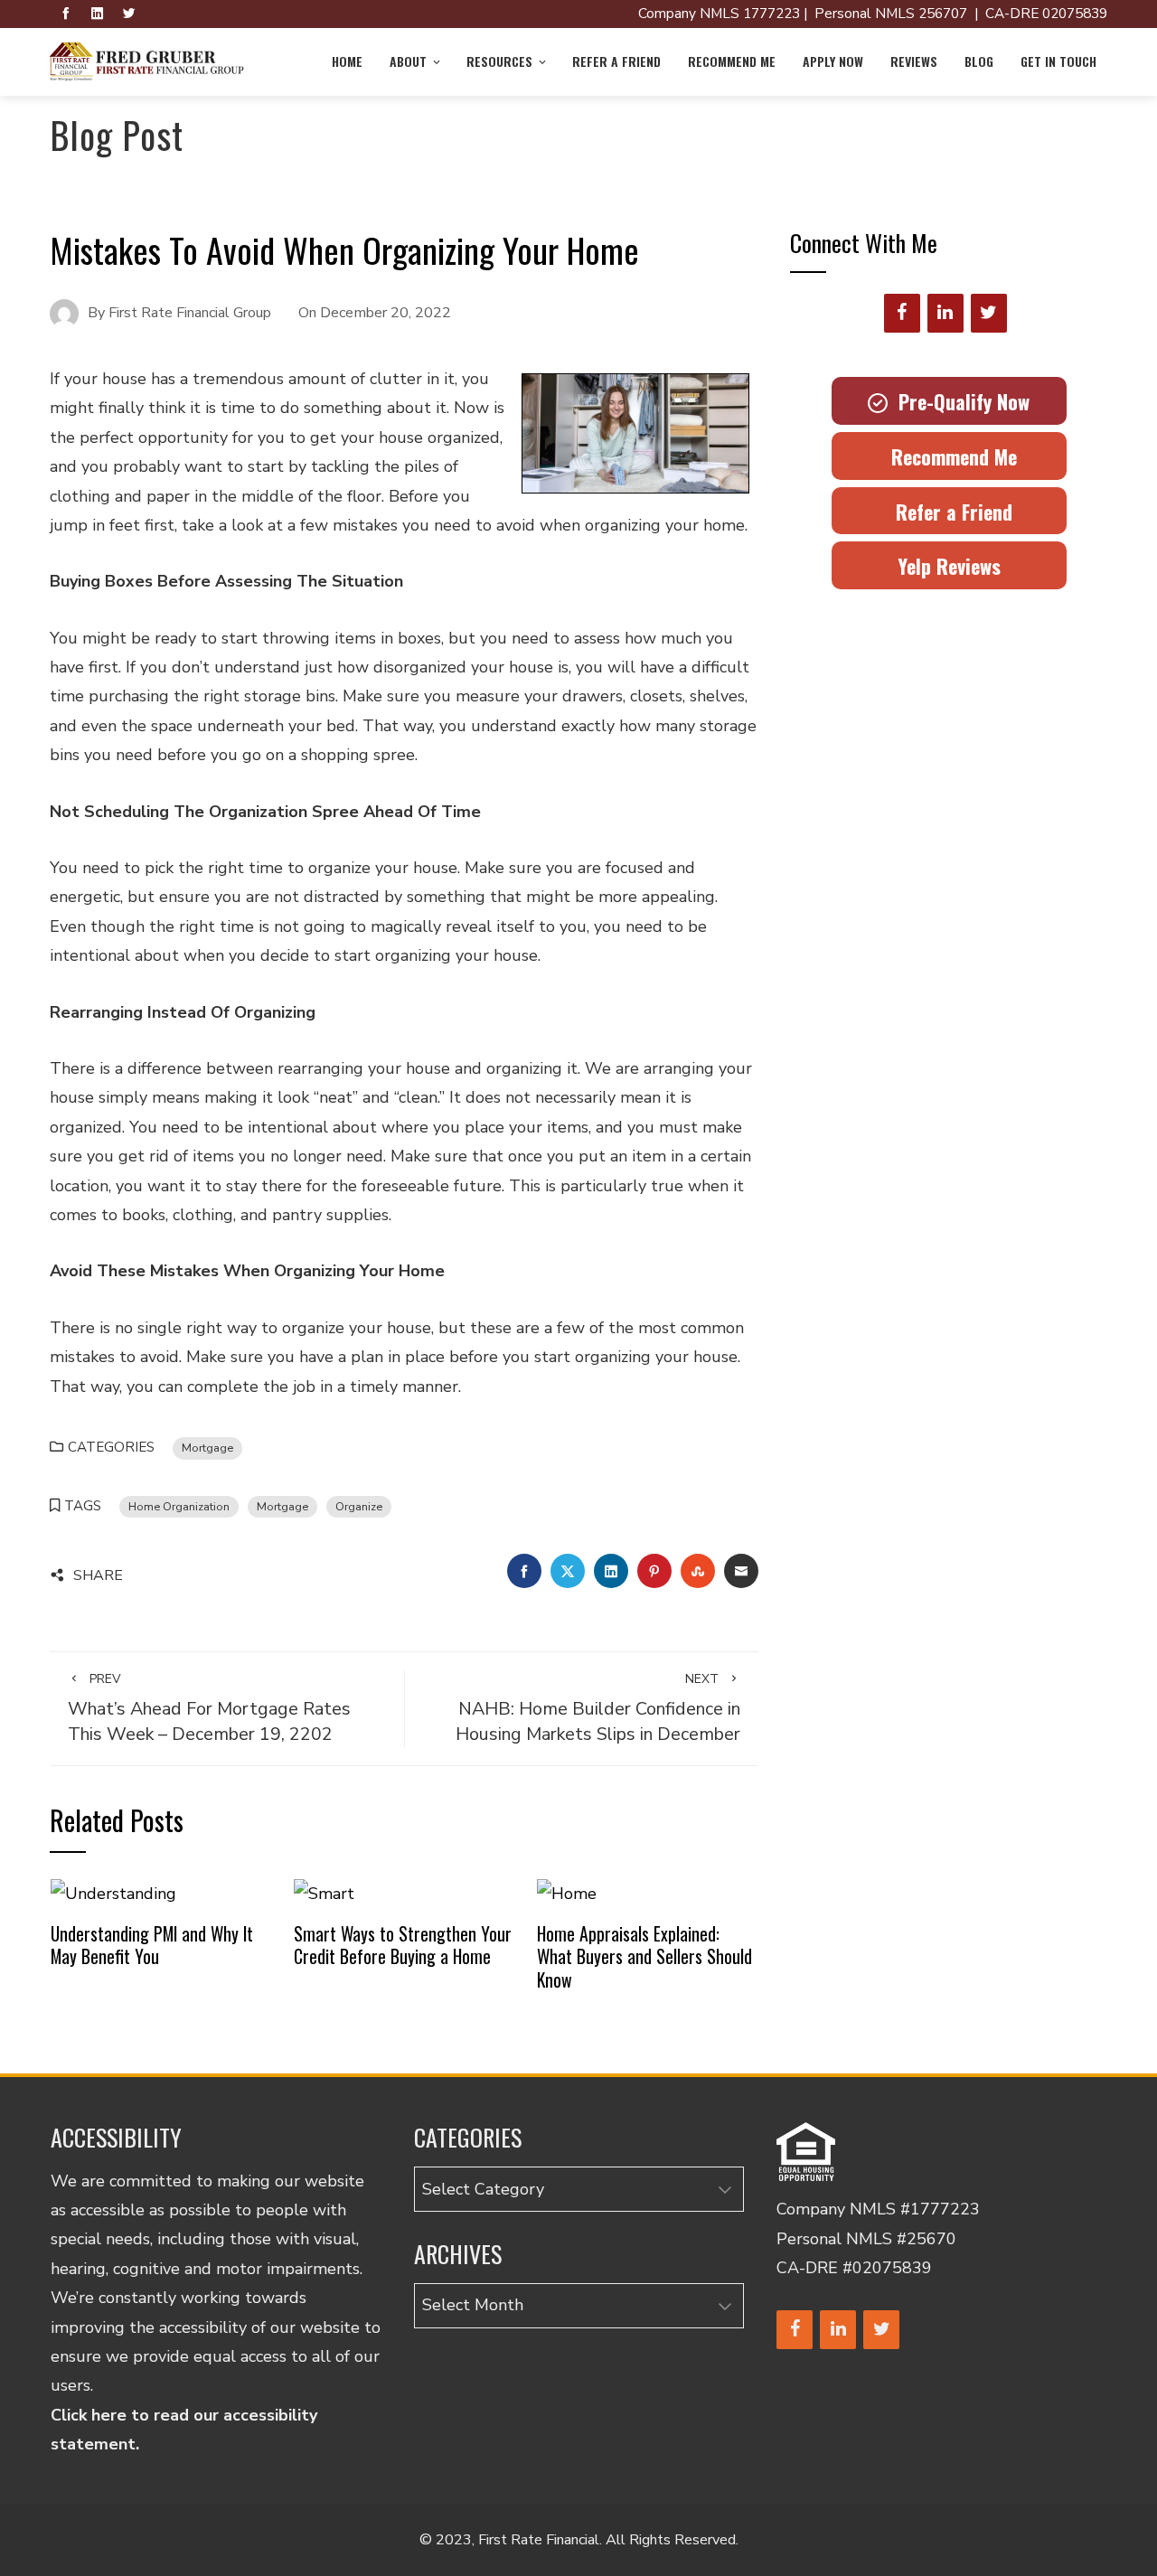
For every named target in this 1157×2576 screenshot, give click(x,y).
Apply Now (833, 61)
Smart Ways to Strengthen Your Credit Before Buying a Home (403, 1945)
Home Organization (179, 1506)
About (408, 61)
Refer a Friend (616, 61)
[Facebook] (902, 313)
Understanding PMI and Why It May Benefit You (152, 1945)
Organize (359, 1506)
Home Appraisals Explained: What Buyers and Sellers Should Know (644, 1956)
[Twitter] (989, 313)
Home (347, 61)
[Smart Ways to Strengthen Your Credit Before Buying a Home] (324, 1893)
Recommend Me (732, 61)
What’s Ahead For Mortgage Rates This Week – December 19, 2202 (209, 1708)
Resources (499, 61)
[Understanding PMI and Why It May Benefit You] (113, 1893)
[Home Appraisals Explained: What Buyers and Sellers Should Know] (567, 1893)
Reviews (914, 61)
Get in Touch (1058, 61)
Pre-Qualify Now (959, 401)
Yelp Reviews (949, 566)
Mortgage (207, 1448)
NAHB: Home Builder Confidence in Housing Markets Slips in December (598, 1708)
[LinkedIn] (945, 313)
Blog (979, 61)
